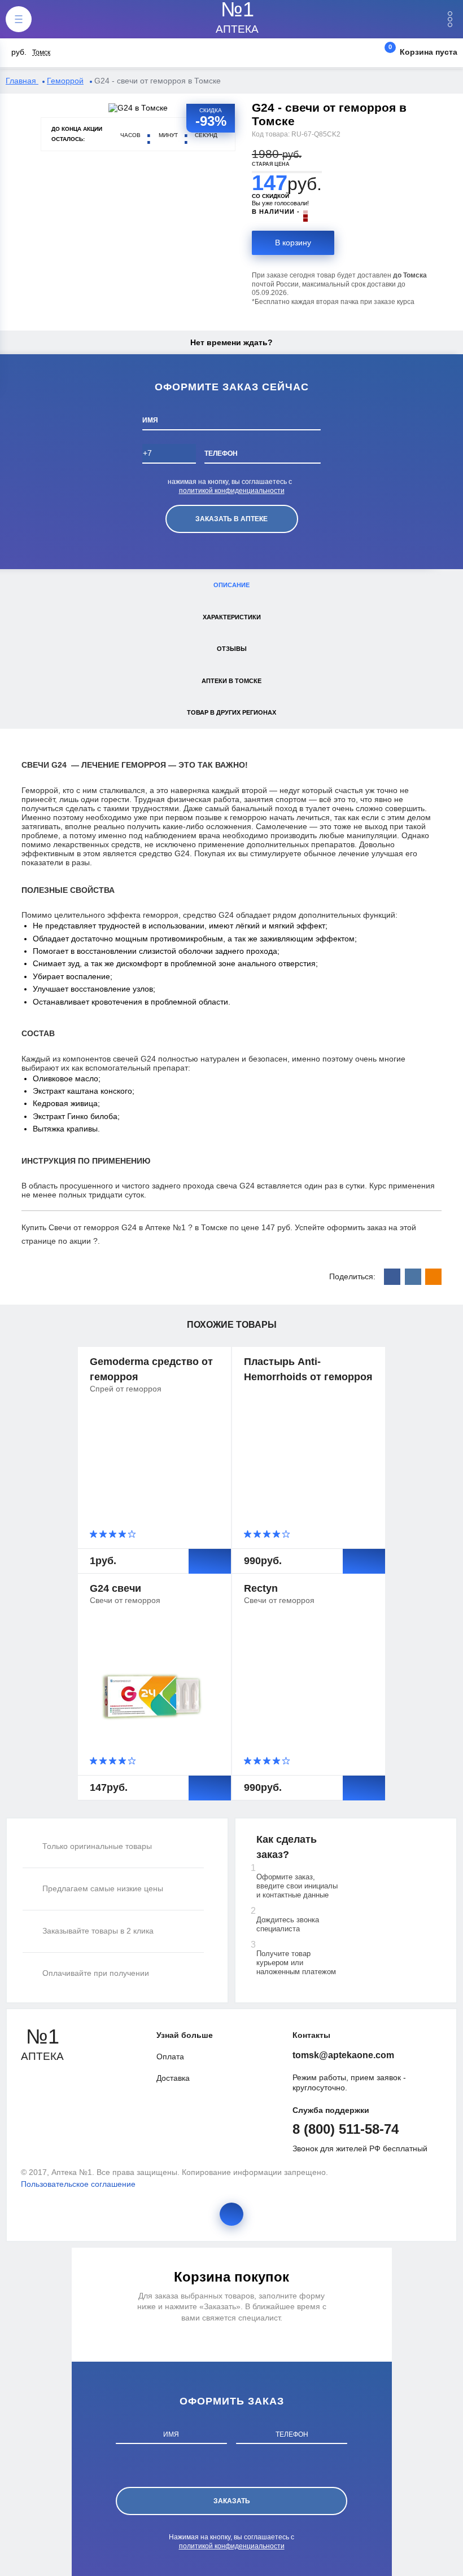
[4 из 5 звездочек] (124, 1534)
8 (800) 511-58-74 (346, 2129)
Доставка (173, 2078)
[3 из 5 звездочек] (114, 1534)
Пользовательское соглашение (78, 2184)
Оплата (170, 2057)
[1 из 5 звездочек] (95, 1534)
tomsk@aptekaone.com (343, 2055)
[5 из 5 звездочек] (132, 1534)
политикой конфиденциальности (232, 491)
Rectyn (261, 1588)
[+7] (169, 457)
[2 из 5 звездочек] (104, 1534)
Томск (41, 52)
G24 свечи (115, 1588)
